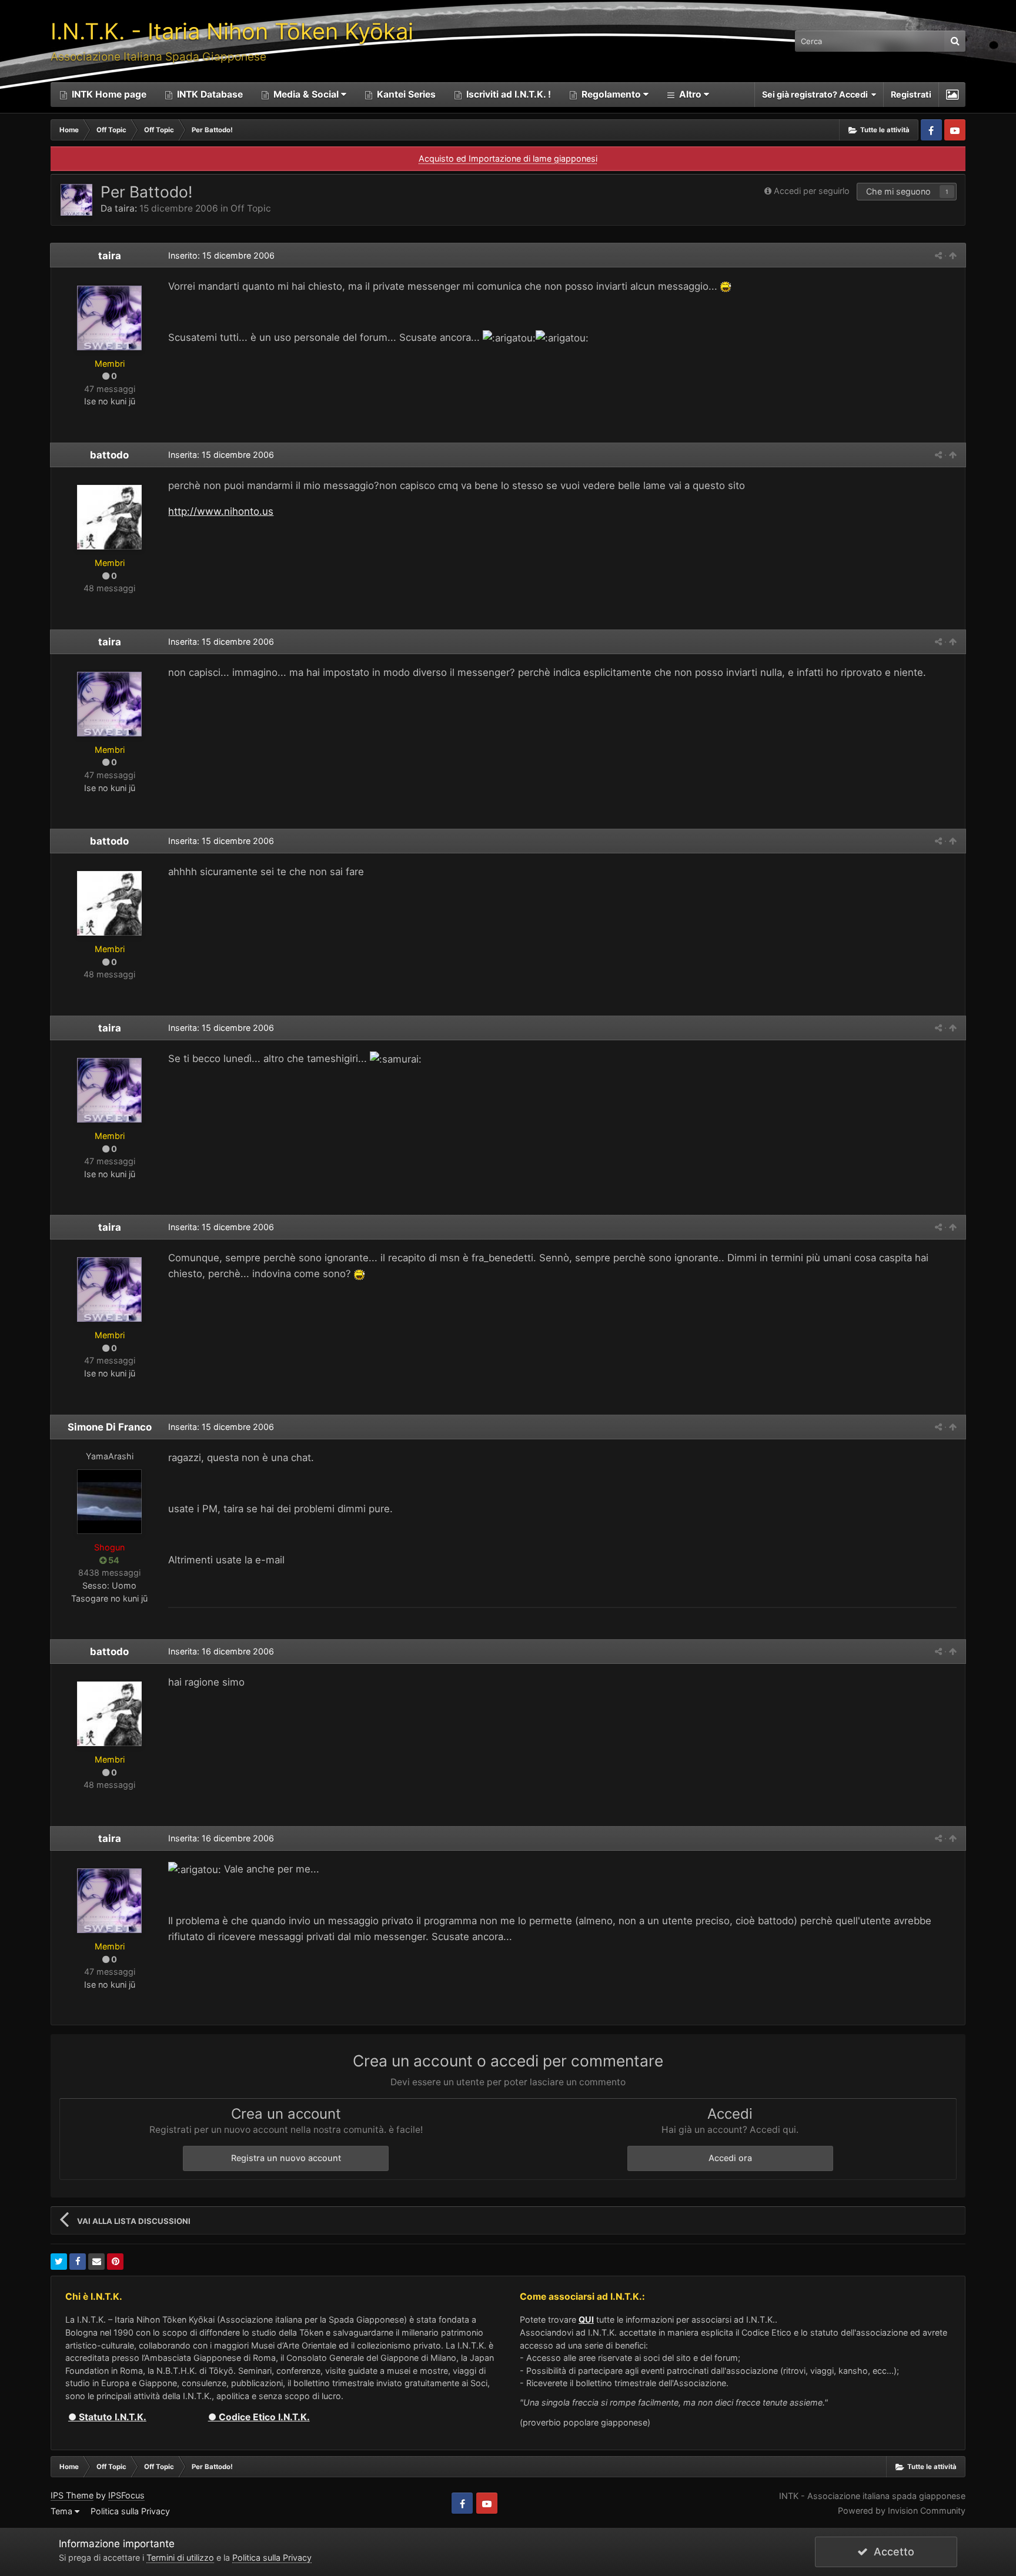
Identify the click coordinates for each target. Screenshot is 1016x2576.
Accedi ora (730, 2158)
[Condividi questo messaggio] (938, 255)
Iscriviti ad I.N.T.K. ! (507, 94)
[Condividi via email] (96, 2262)
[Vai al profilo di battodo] (109, 517)
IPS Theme (72, 2495)
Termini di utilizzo (180, 2557)
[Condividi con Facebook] (78, 2262)
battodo (109, 455)
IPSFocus (126, 2495)
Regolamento (611, 94)
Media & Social (306, 94)
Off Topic (251, 208)
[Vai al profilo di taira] (76, 200)
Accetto (891, 2552)
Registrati (911, 94)
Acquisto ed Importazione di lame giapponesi (508, 158)
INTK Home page (108, 94)
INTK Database (209, 94)
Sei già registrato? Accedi (817, 94)
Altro (690, 94)
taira (125, 208)
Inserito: (221, 255)
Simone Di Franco (110, 1427)
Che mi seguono (898, 191)
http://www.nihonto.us (221, 511)
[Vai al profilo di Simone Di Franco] (109, 1502)
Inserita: (221, 455)
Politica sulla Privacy (130, 2511)
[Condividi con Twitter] (59, 2262)
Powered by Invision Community (902, 2510)
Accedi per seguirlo (812, 191)
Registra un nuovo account (286, 2158)
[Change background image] (952, 95)
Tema (63, 2511)
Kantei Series (405, 94)
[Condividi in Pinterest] (115, 2262)
